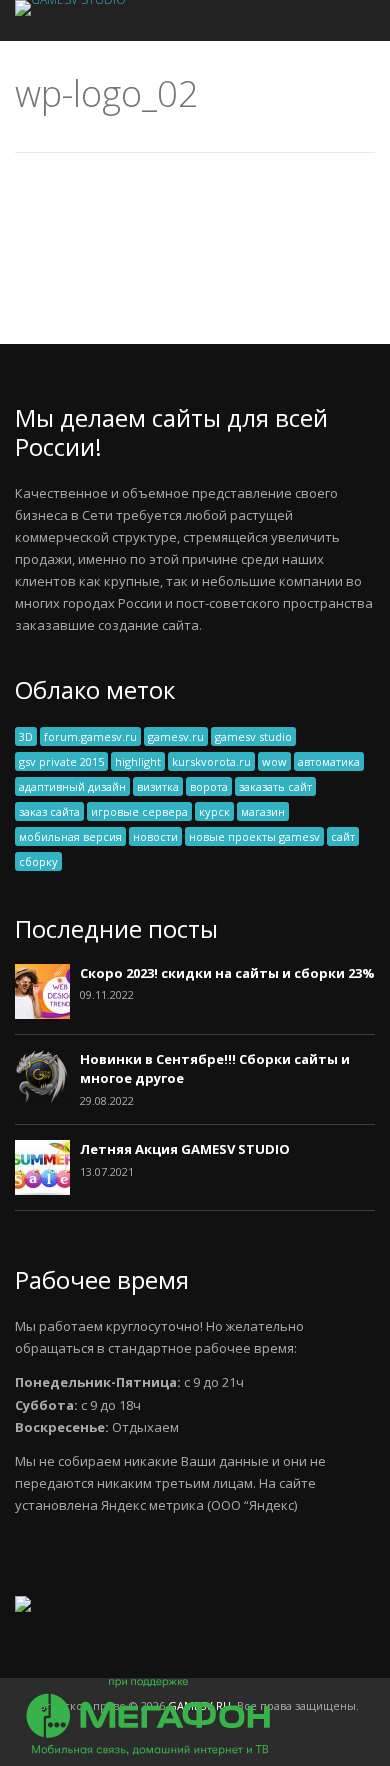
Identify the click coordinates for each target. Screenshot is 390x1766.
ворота (209, 786)
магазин (263, 811)
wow (274, 761)
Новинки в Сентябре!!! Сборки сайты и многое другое (215, 1069)
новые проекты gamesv (254, 836)
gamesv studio (253, 736)
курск (214, 811)
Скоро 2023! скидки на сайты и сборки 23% (227, 973)
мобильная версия (70, 836)
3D (26, 736)
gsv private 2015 (61, 761)
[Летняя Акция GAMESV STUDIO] (42, 1190)
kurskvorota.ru (211, 761)
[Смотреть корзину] (334, 20)
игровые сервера (139, 811)
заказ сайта (49, 811)
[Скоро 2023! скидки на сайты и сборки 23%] (42, 1014)
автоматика (329, 761)
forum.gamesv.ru (90, 736)
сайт (343, 836)
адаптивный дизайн (72, 786)
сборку (38, 861)
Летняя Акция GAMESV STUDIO (185, 1149)
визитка (158, 786)
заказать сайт (275, 786)
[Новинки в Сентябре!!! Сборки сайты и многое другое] (42, 1100)
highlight (138, 761)
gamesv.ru (176, 736)
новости (155, 836)
